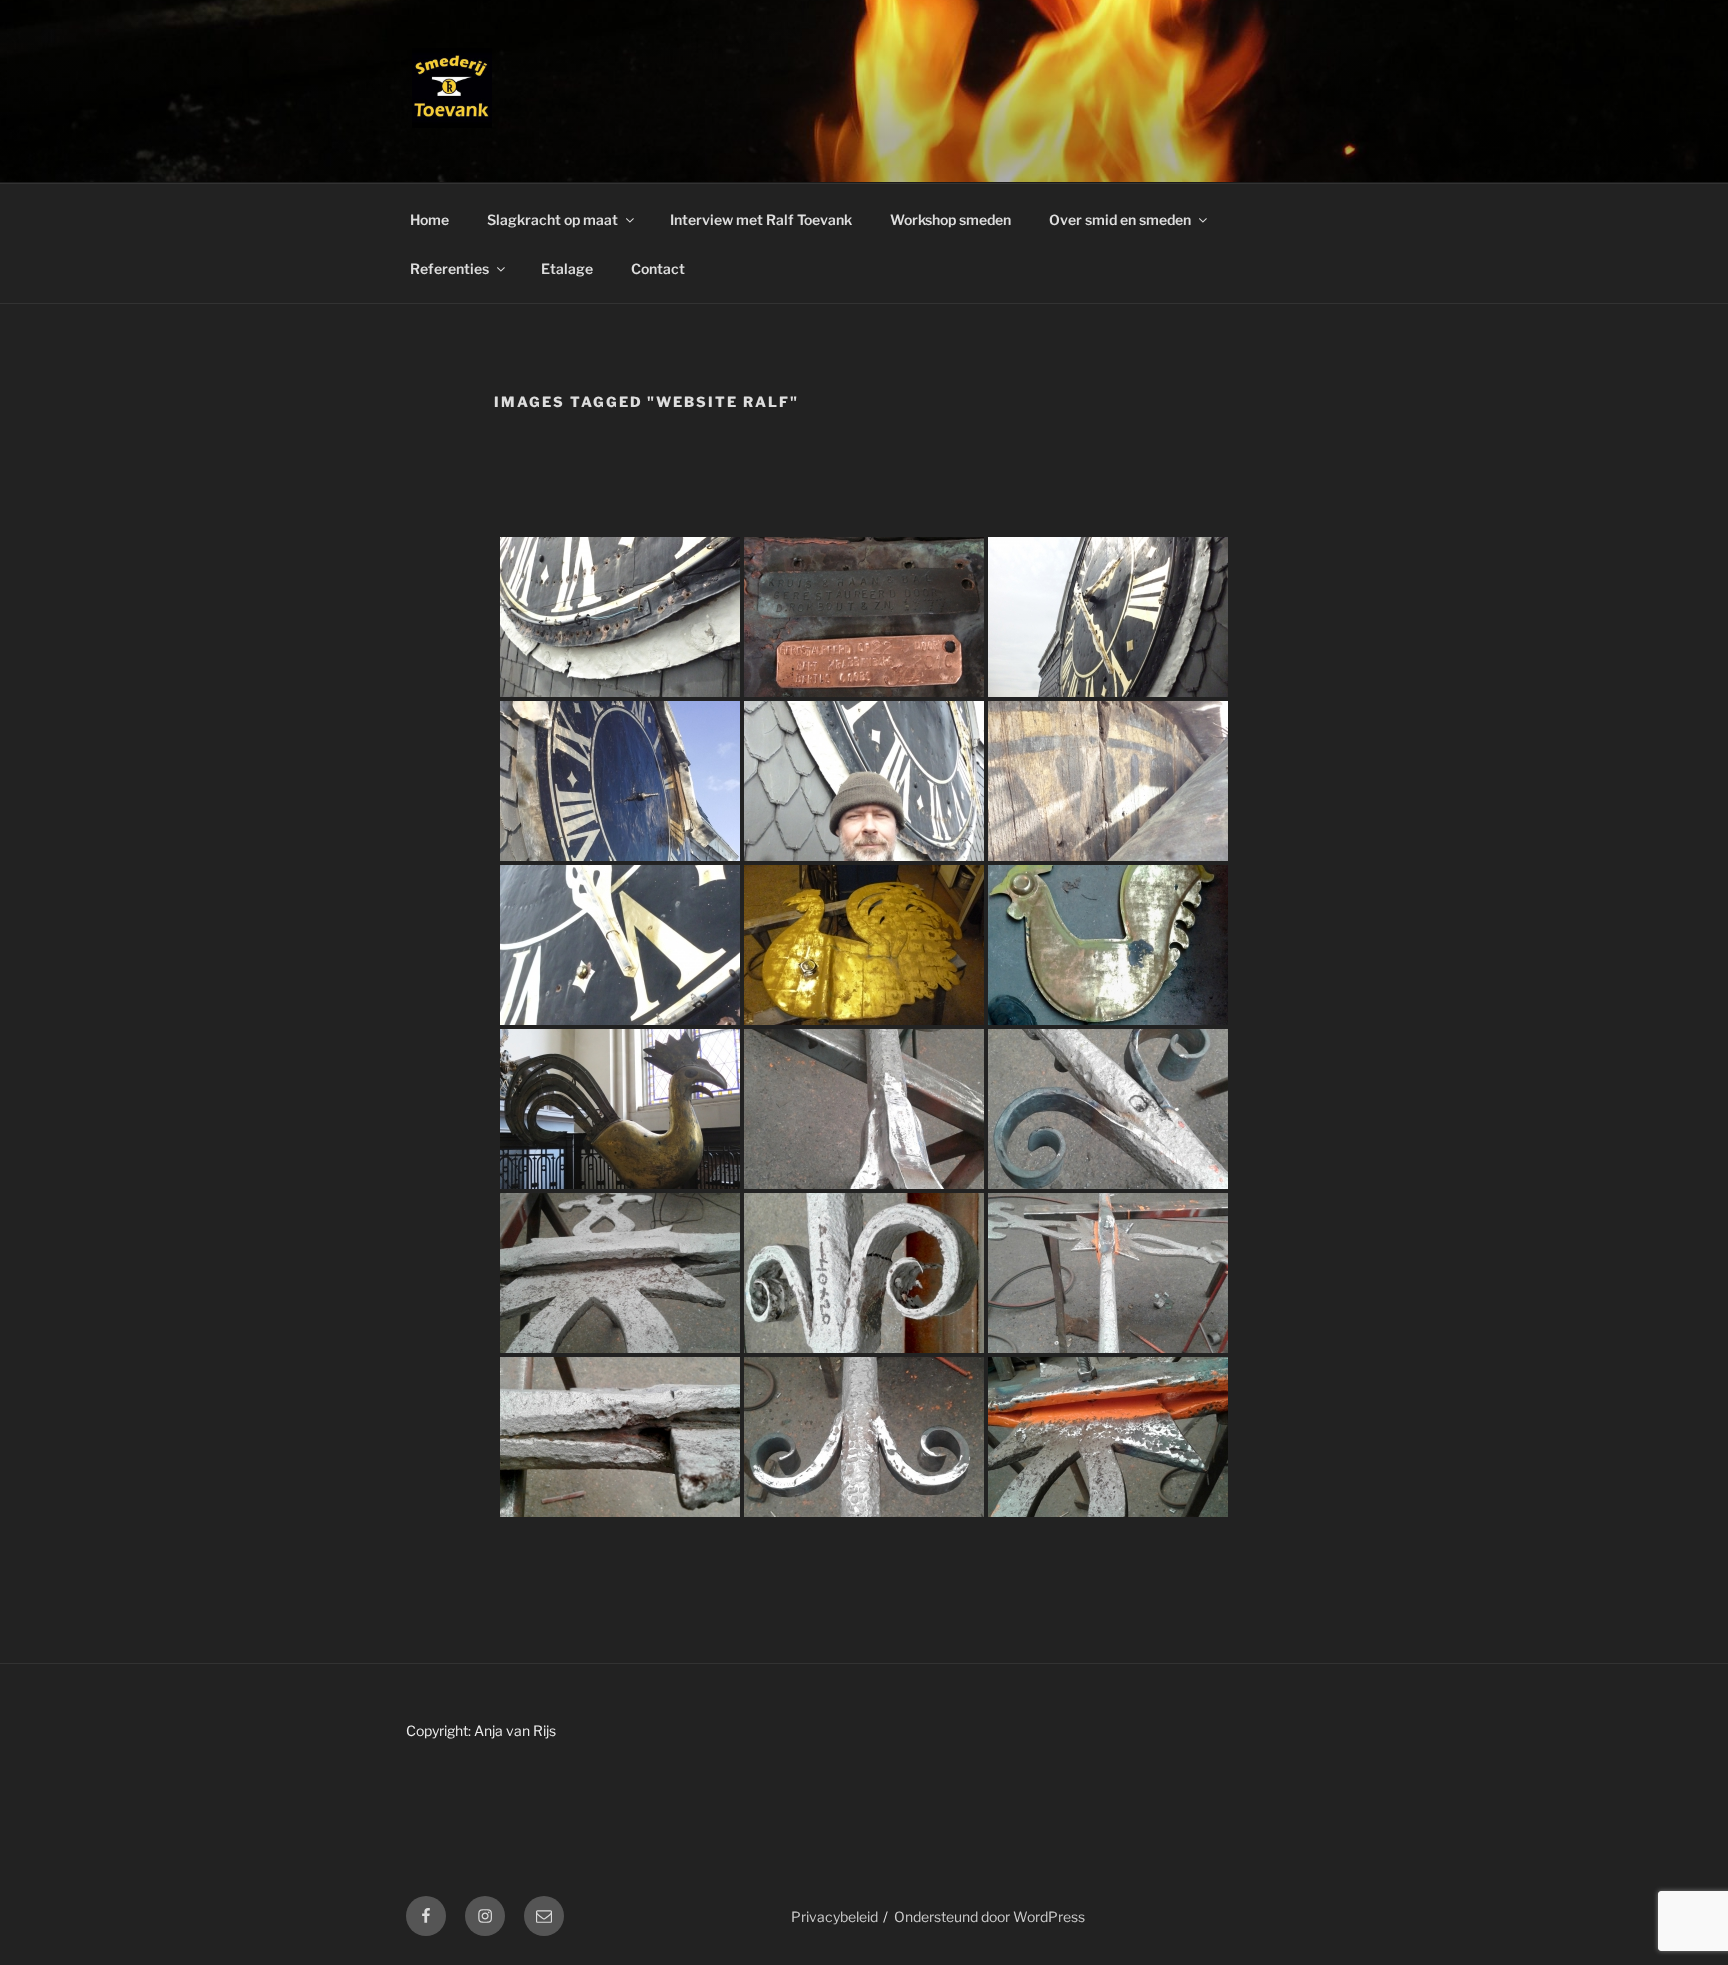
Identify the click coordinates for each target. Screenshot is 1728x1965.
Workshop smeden (950, 219)
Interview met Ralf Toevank (761, 219)
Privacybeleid (834, 1916)
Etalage (567, 268)
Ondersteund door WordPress (989, 1916)
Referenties (449, 268)
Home (429, 219)
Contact (658, 268)
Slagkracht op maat (552, 219)
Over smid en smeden (1120, 219)
